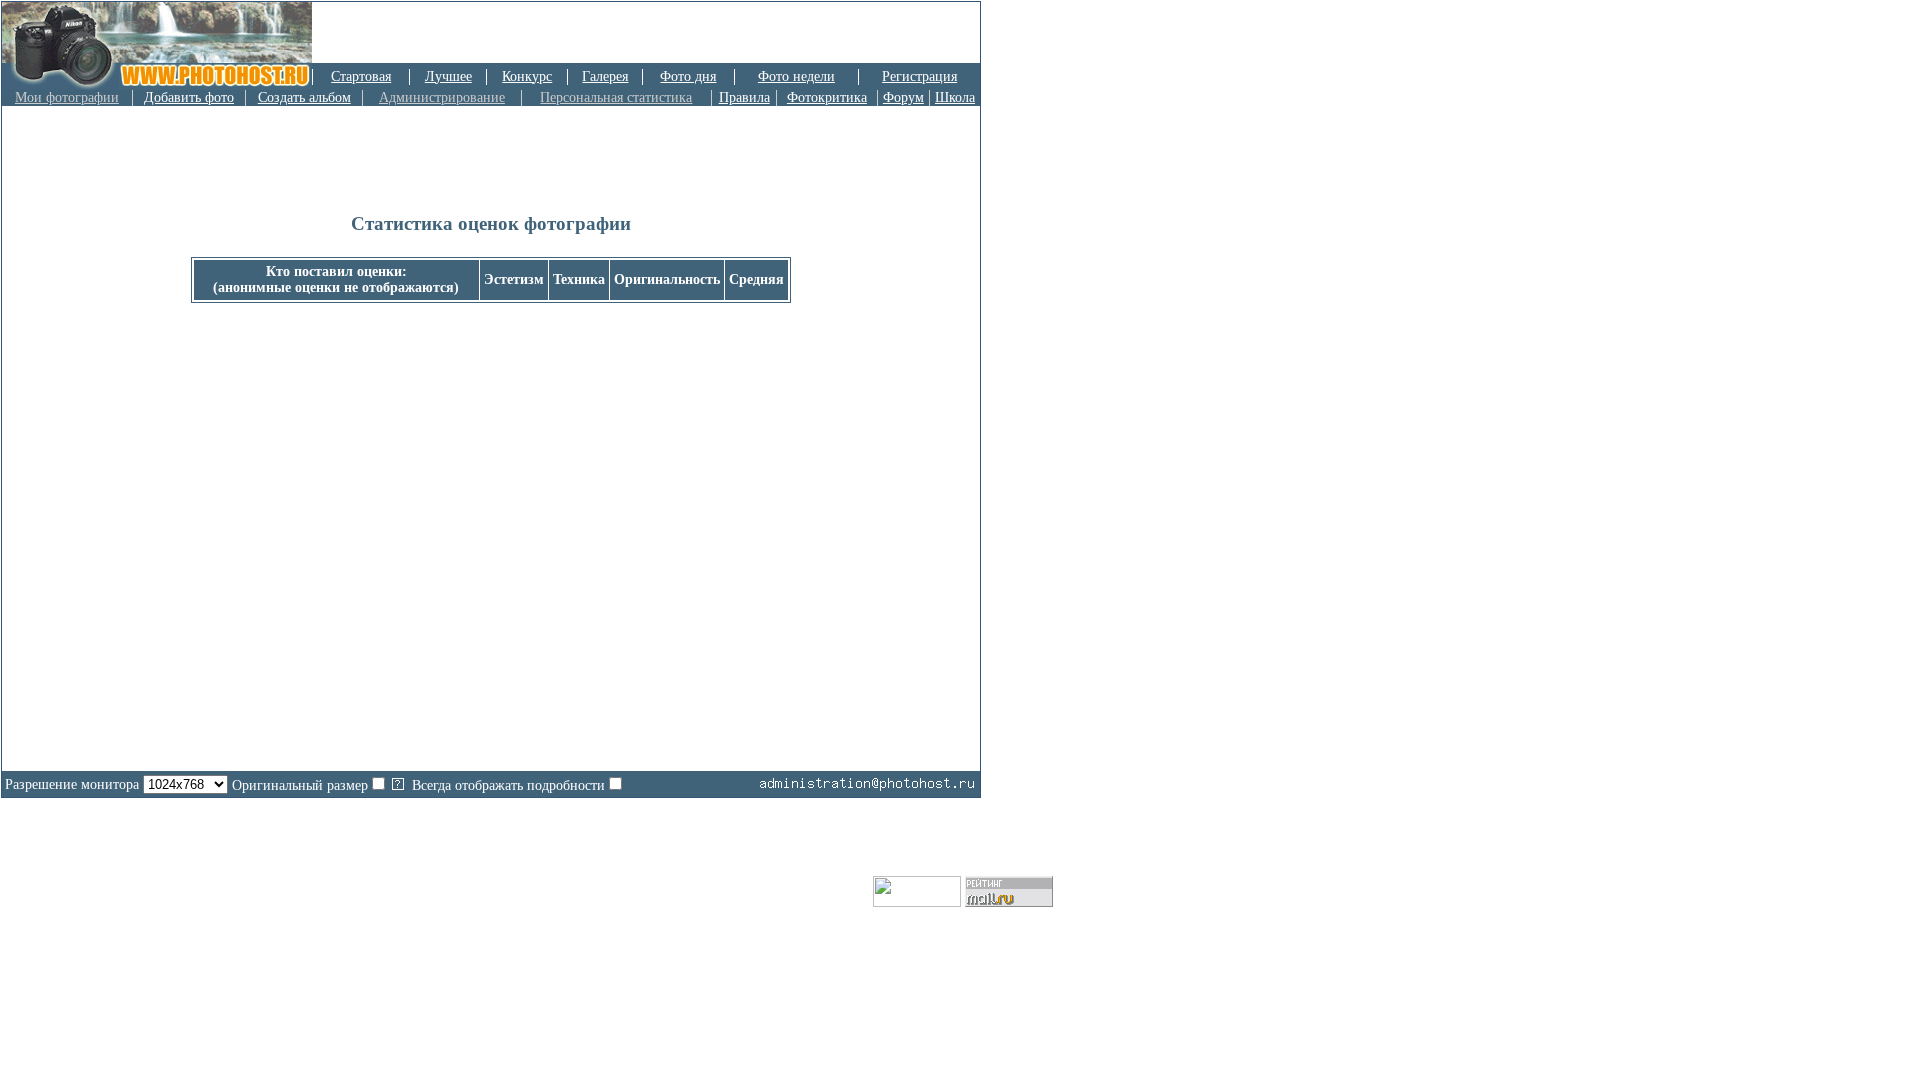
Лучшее (448, 76)
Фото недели (796, 76)
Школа (955, 97)
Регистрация (919, 76)
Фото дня (688, 76)
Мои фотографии (67, 97)
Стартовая (361, 76)
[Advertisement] (746, 33)
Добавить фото (189, 97)
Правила (744, 97)
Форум (903, 97)
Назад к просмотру (491, 577)
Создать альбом (304, 97)
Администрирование (442, 97)
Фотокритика (827, 97)
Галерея (605, 76)
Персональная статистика (616, 97)
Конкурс (527, 76)
